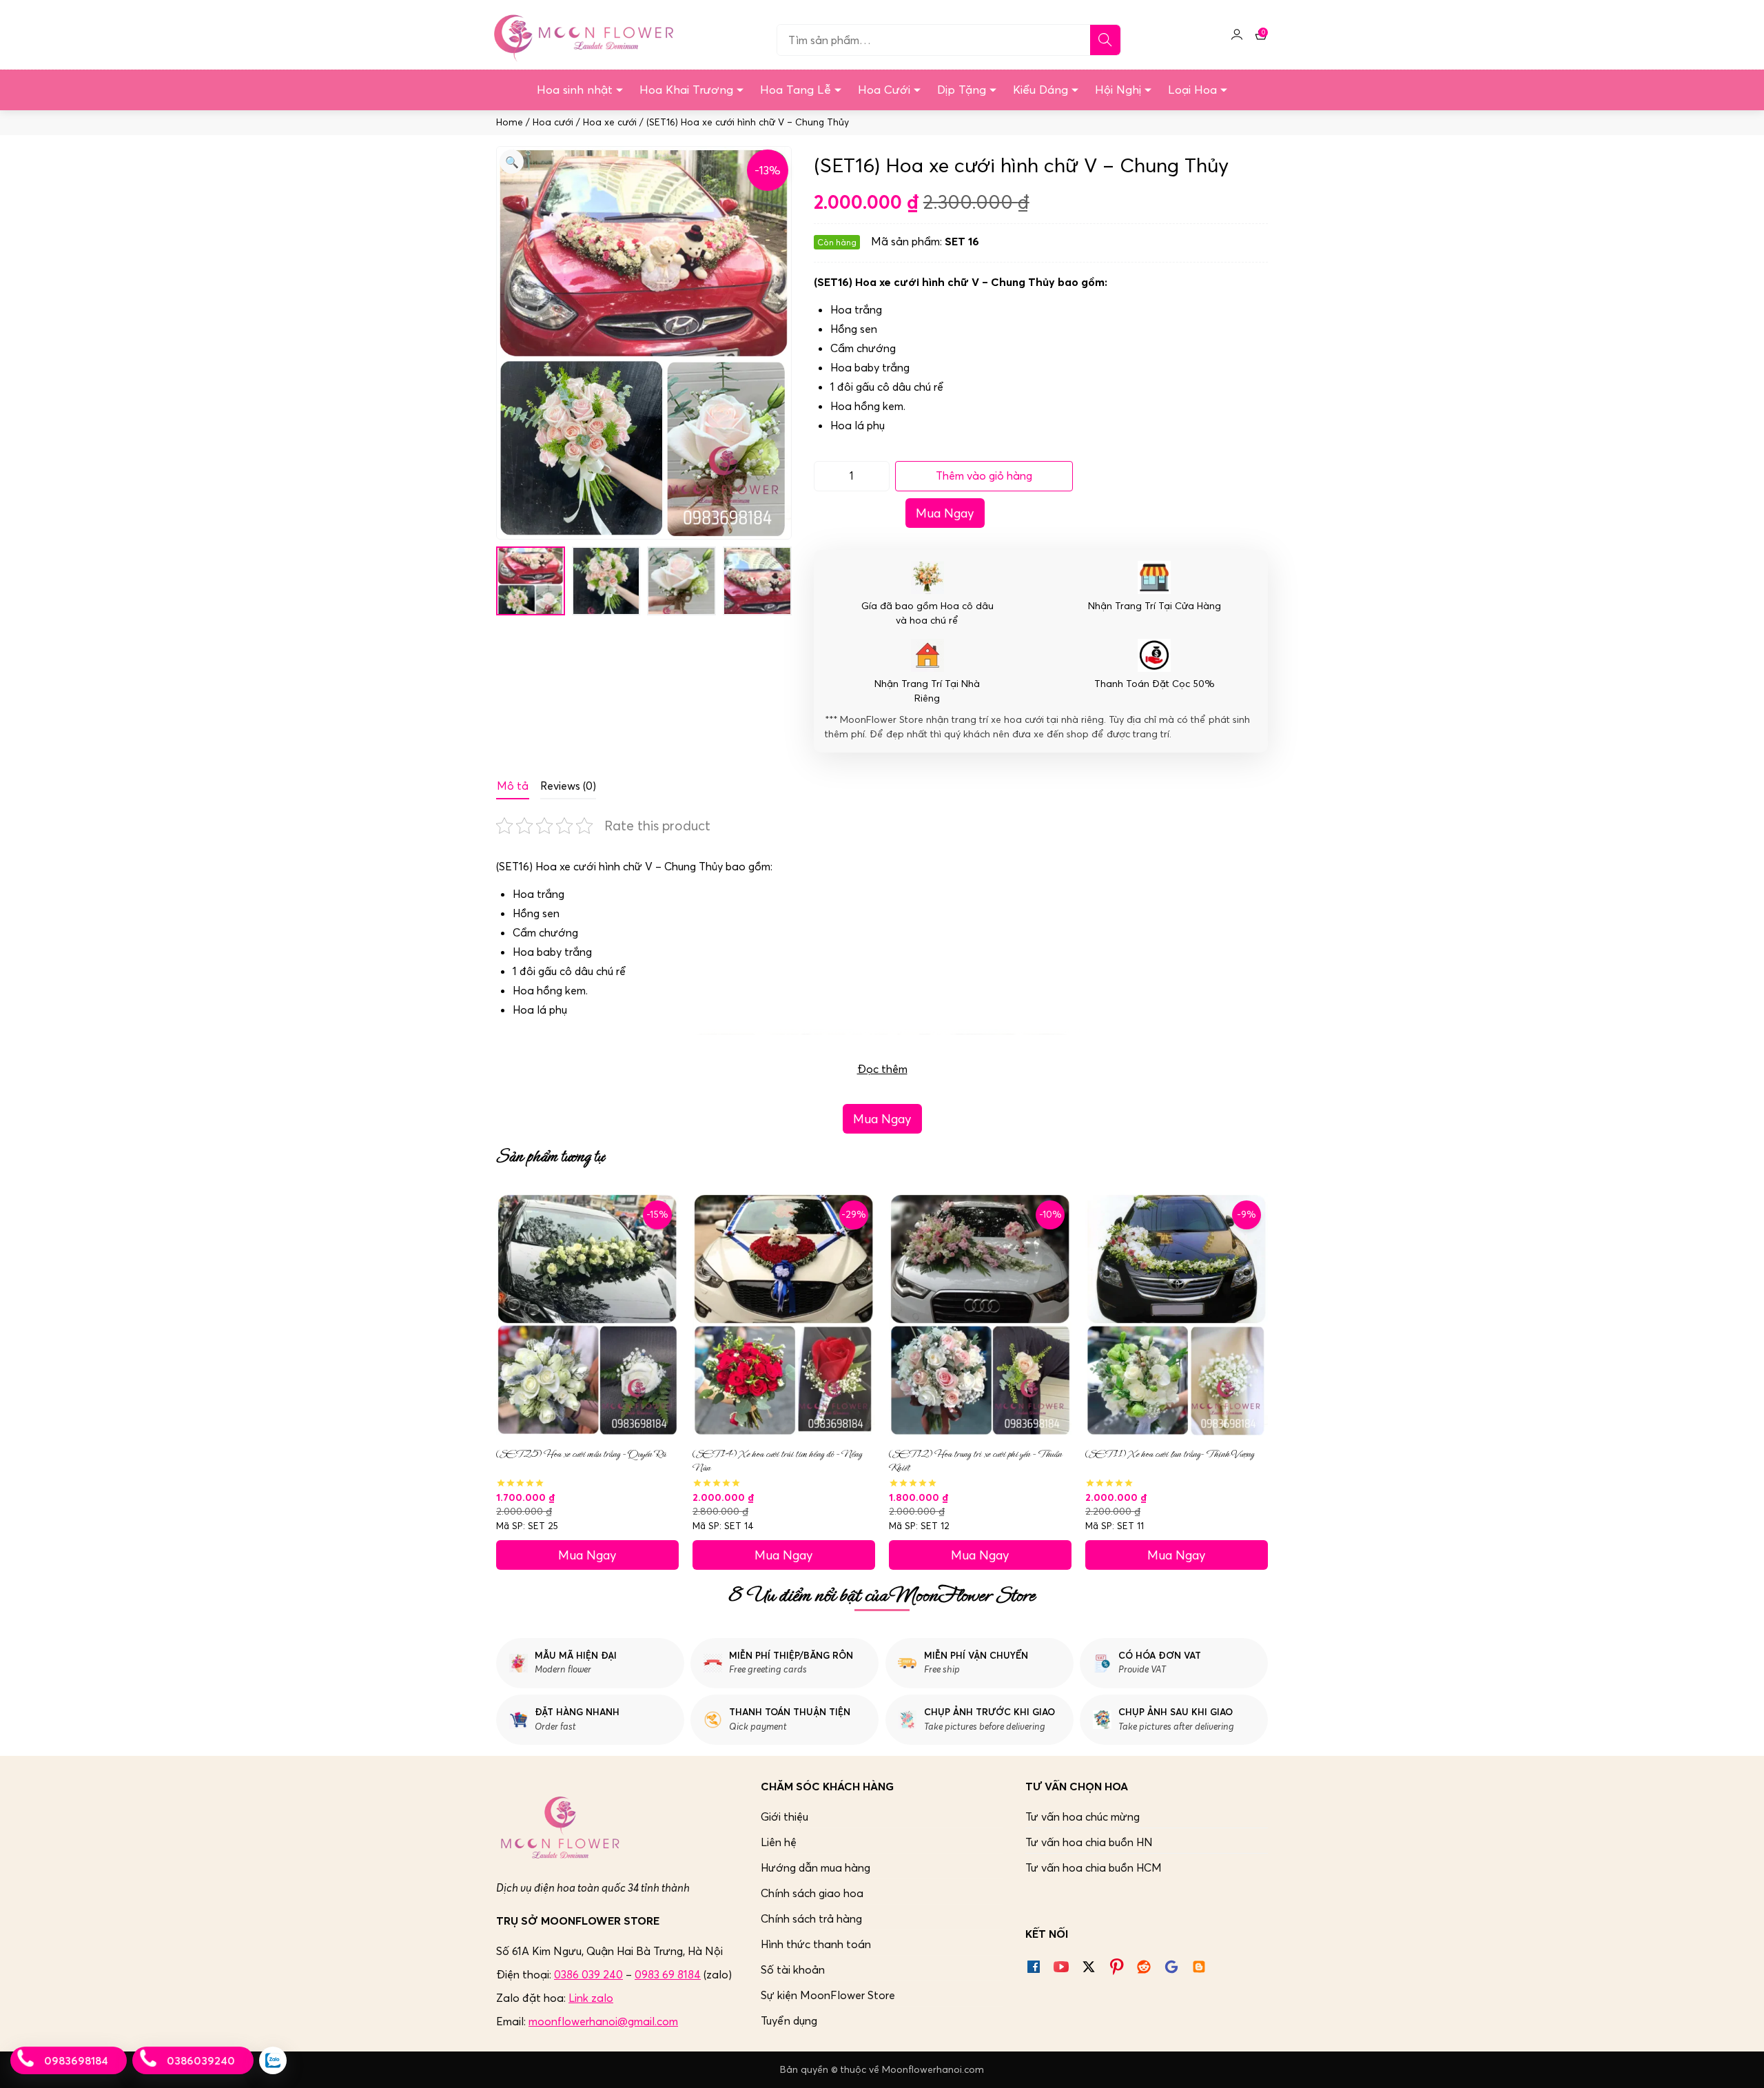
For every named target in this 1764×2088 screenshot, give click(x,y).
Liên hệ (779, 1842)
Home (510, 122)
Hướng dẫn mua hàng (816, 1867)
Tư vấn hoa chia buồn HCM (1094, 1867)
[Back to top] (1739, 2063)
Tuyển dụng (789, 2020)
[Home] (582, 34)
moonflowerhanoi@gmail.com (603, 2021)
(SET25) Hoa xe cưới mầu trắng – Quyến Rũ (581, 1454)
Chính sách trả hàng (811, 1918)
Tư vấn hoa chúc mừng (1083, 1816)
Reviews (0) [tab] (568, 786)
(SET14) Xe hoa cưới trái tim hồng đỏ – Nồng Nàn (777, 1461)
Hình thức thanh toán (816, 1944)
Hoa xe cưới (610, 122)
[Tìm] (1105, 40)
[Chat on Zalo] (273, 2060)
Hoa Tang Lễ (796, 90)
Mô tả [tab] (513, 786)
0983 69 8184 (668, 1974)
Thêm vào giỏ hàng (984, 475)
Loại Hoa (1192, 90)
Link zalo (591, 1998)
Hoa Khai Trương (686, 90)
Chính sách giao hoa (812, 1893)
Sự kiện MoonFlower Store (828, 1995)
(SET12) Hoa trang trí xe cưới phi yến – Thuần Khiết (975, 1461)
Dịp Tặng (962, 90)
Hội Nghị (1118, 90)
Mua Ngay (945, 513)
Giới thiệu (784, 1816)
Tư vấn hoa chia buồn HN (1089, 1842)
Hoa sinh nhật (575, 90)
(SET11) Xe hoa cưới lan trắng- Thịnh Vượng (1170, 1454)
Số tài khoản (793, 1969)
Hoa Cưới (884, 90)
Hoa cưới (553, 122)
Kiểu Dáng (1040, 90)
